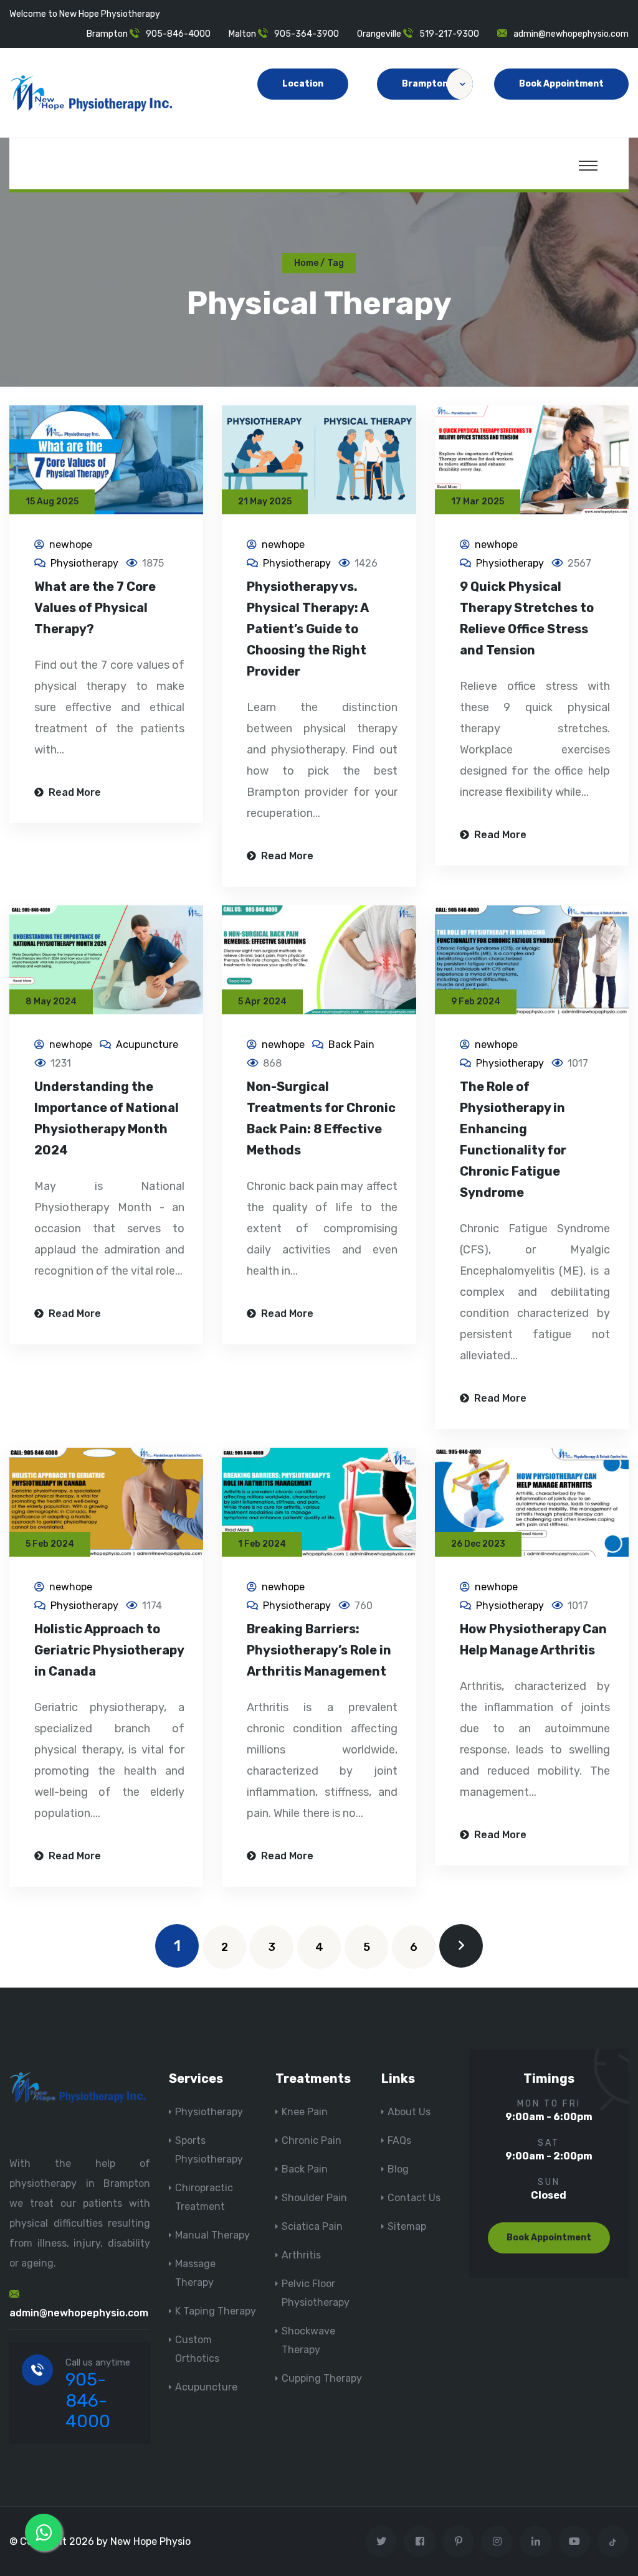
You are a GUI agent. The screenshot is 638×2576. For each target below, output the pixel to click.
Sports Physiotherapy (209, 2150)
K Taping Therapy (216, 2311)
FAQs (399, 2140)
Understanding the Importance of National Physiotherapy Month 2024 (107, 1118)
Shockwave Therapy (308, 2340)
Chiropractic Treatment (204, 2197)
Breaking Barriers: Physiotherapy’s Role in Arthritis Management (319, 1650)
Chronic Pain (312, 2140)
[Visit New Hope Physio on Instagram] (497, 2541)
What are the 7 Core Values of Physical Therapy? (95, 608)
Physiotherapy (84, 563)
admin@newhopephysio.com (571, 34)
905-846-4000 (178, 34)
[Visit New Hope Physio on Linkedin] (536, 2541)
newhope (71, 545)
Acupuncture (147, 1045)
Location (303, 84)
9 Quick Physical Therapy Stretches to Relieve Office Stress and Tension (527, 618)
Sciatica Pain (312, 2226)
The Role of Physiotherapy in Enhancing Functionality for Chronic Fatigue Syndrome (513, 1139)
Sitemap (407, 2226)
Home (306, 263)
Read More (74, 792)
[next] (461, 1946)
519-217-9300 (449, 34)
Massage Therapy (195, 2273)
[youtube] (574, 2541)
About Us (409, 2112)
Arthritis (301, 2255)
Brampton (425, 84)
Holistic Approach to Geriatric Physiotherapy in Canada (109, 1650)
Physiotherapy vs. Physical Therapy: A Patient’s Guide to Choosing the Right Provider (307, 629)
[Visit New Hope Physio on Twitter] (381, 2541)
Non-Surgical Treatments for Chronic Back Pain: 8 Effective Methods (321, 1118)
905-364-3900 (307, 34)
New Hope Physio (150, 2541)
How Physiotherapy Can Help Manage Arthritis (533, 1639)
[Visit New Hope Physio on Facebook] (420, 2541)
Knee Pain (305, 2112)
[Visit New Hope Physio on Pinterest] (458, 2541)
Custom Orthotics (197, 2349)
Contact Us (414, 2198)
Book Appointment (561, 84)
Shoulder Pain (314, 2198)
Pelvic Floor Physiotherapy (316, 2293)
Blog (398, 2169)
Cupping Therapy (322, 2378)
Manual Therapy (212, 2235)
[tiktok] (613, 2541)
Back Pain (351, 1045)
